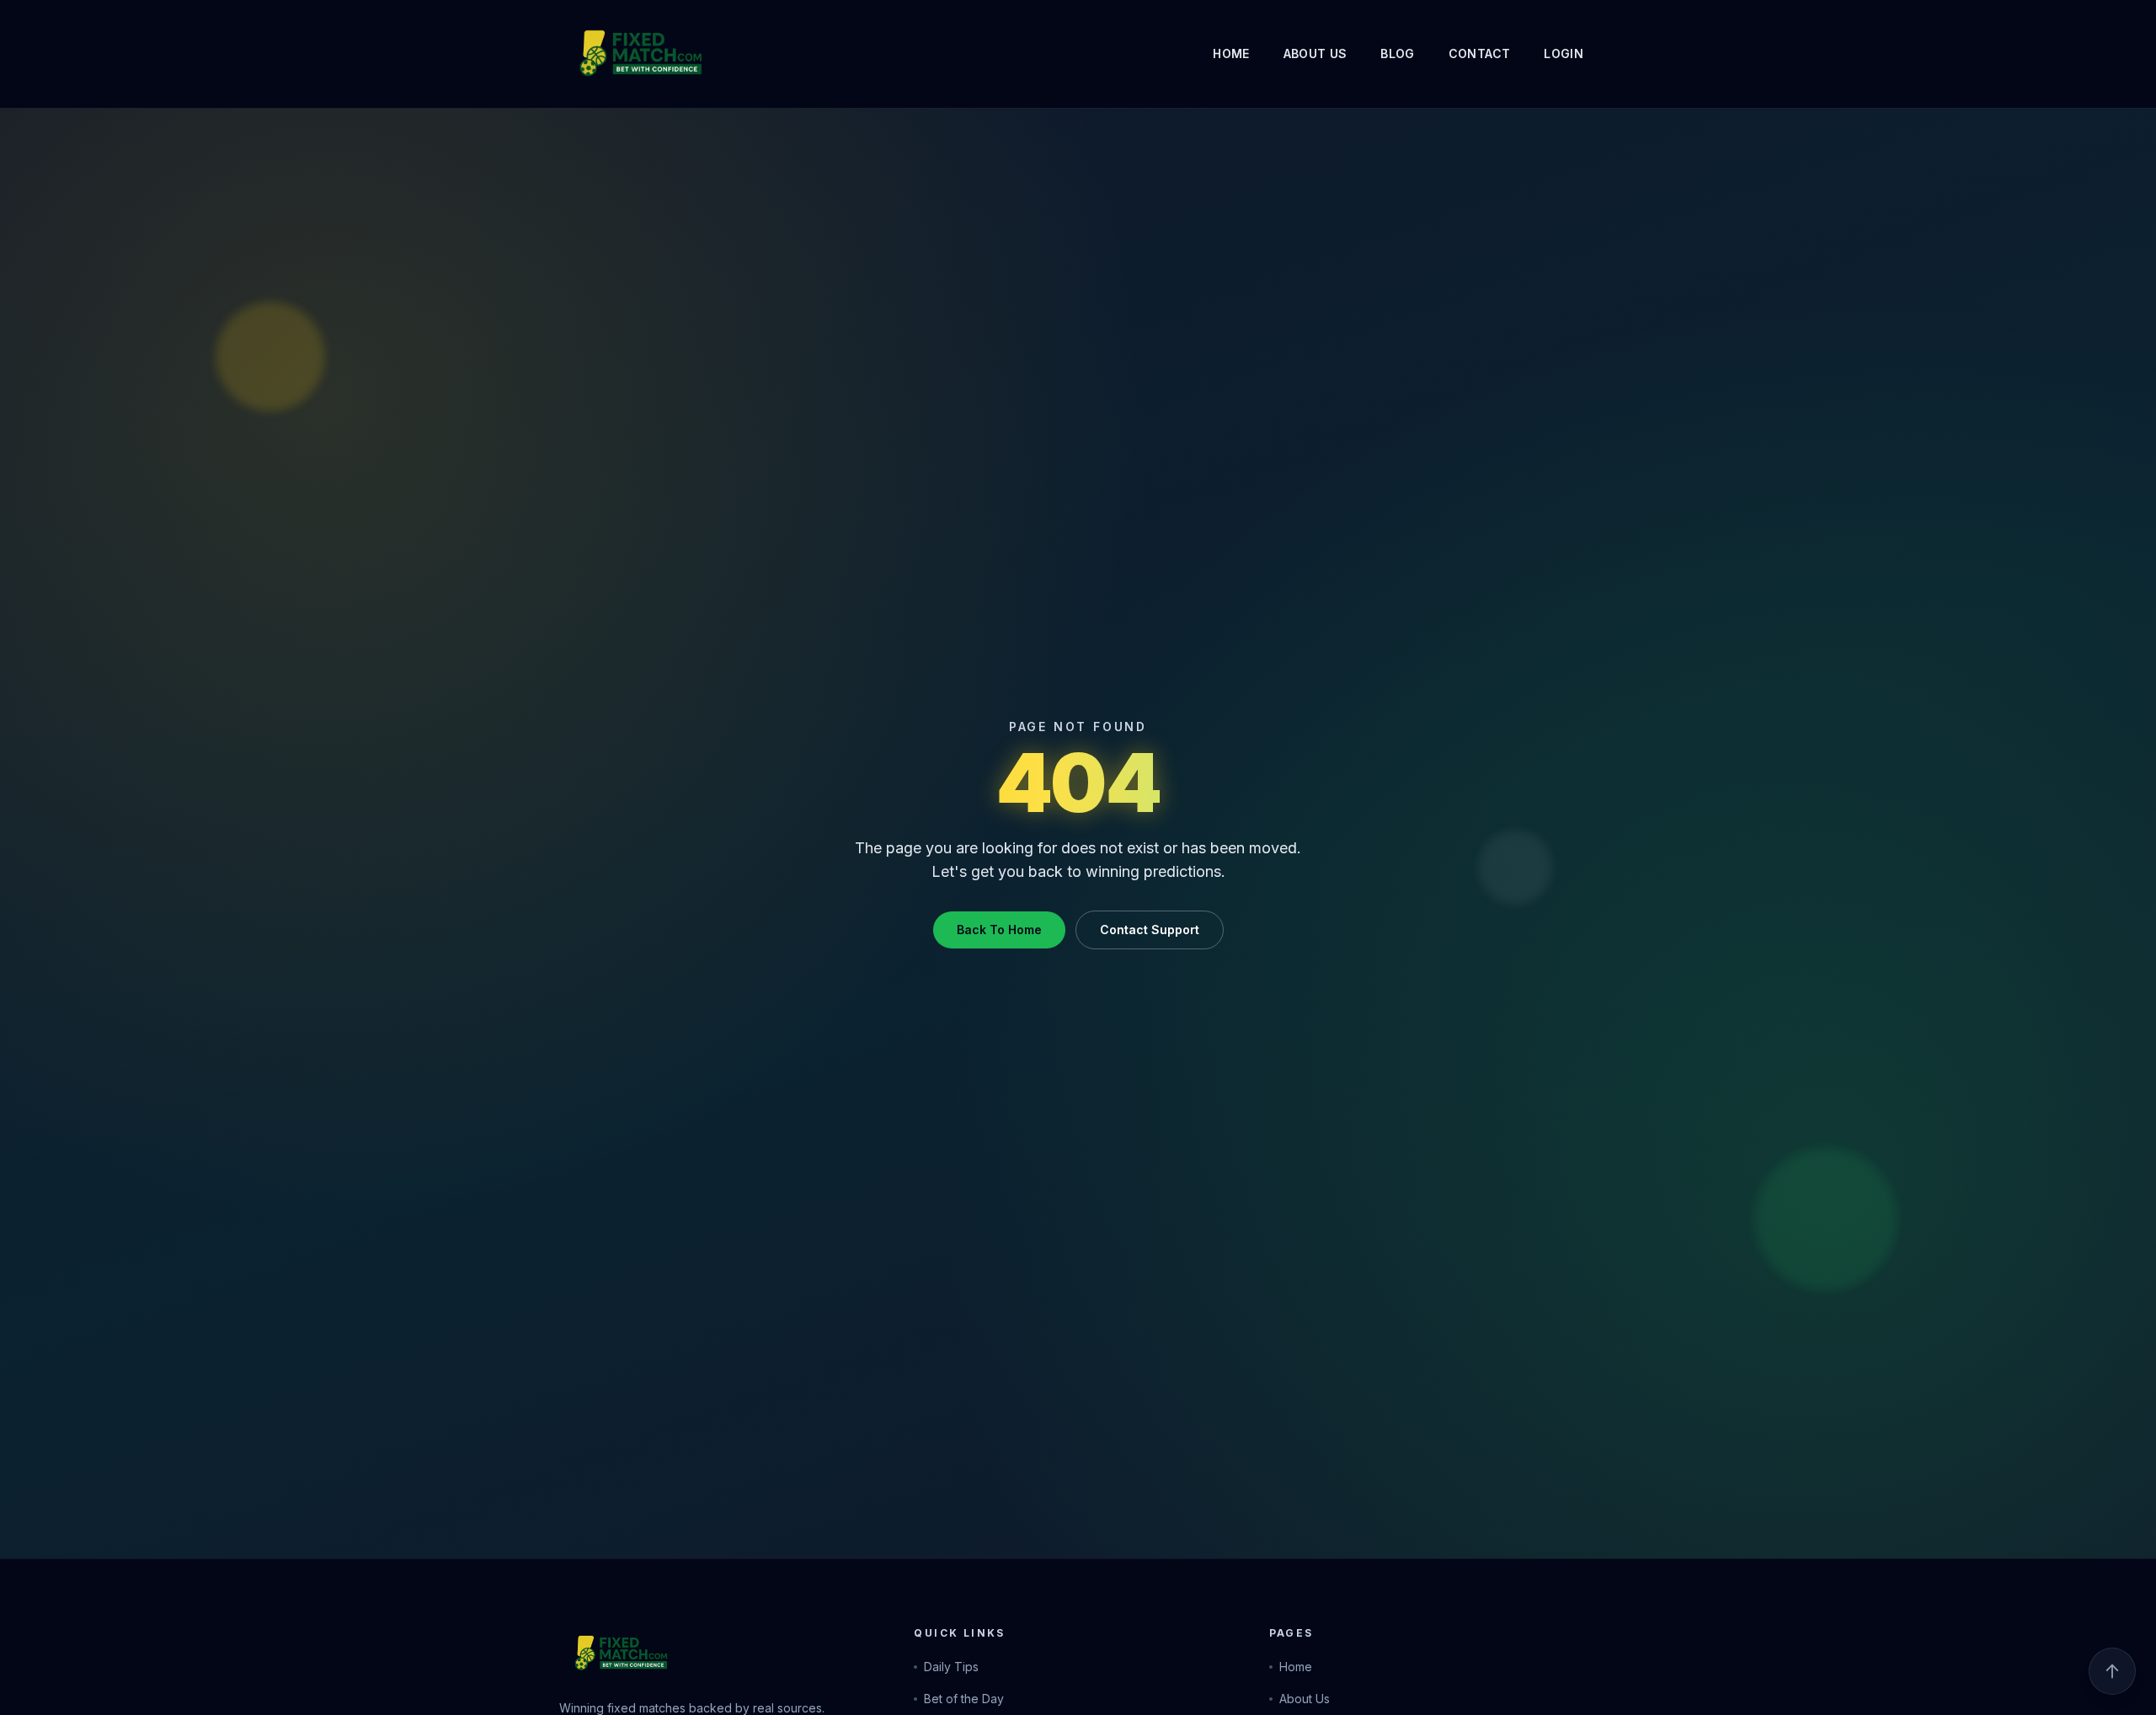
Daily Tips (951, 1667)
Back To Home (999, 930)
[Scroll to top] (2112, 1671)
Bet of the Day (964, 1699)
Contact (1479, 53)
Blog (1397, 53)
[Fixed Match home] (610, 54)
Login (1564, 53)
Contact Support (1150, 930)
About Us (1315, 53)
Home (1231, 53)
